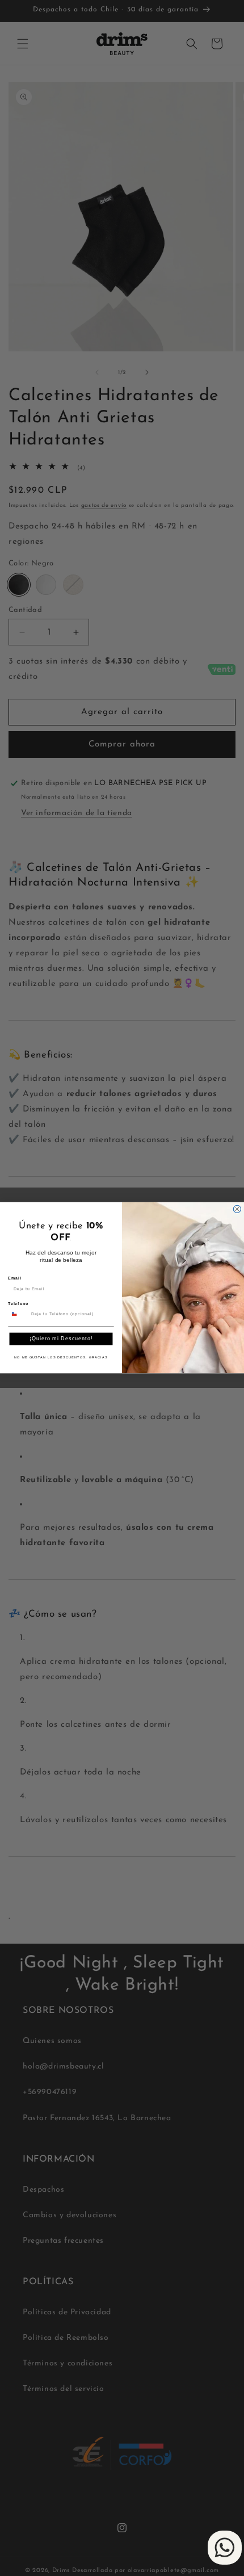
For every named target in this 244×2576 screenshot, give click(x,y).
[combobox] (18, 1314)
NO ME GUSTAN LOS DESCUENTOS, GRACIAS (61, 1358)
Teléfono (18, 1304)
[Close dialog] (237, 1209)
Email (14, 1279)
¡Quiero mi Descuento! (61, 1339)
